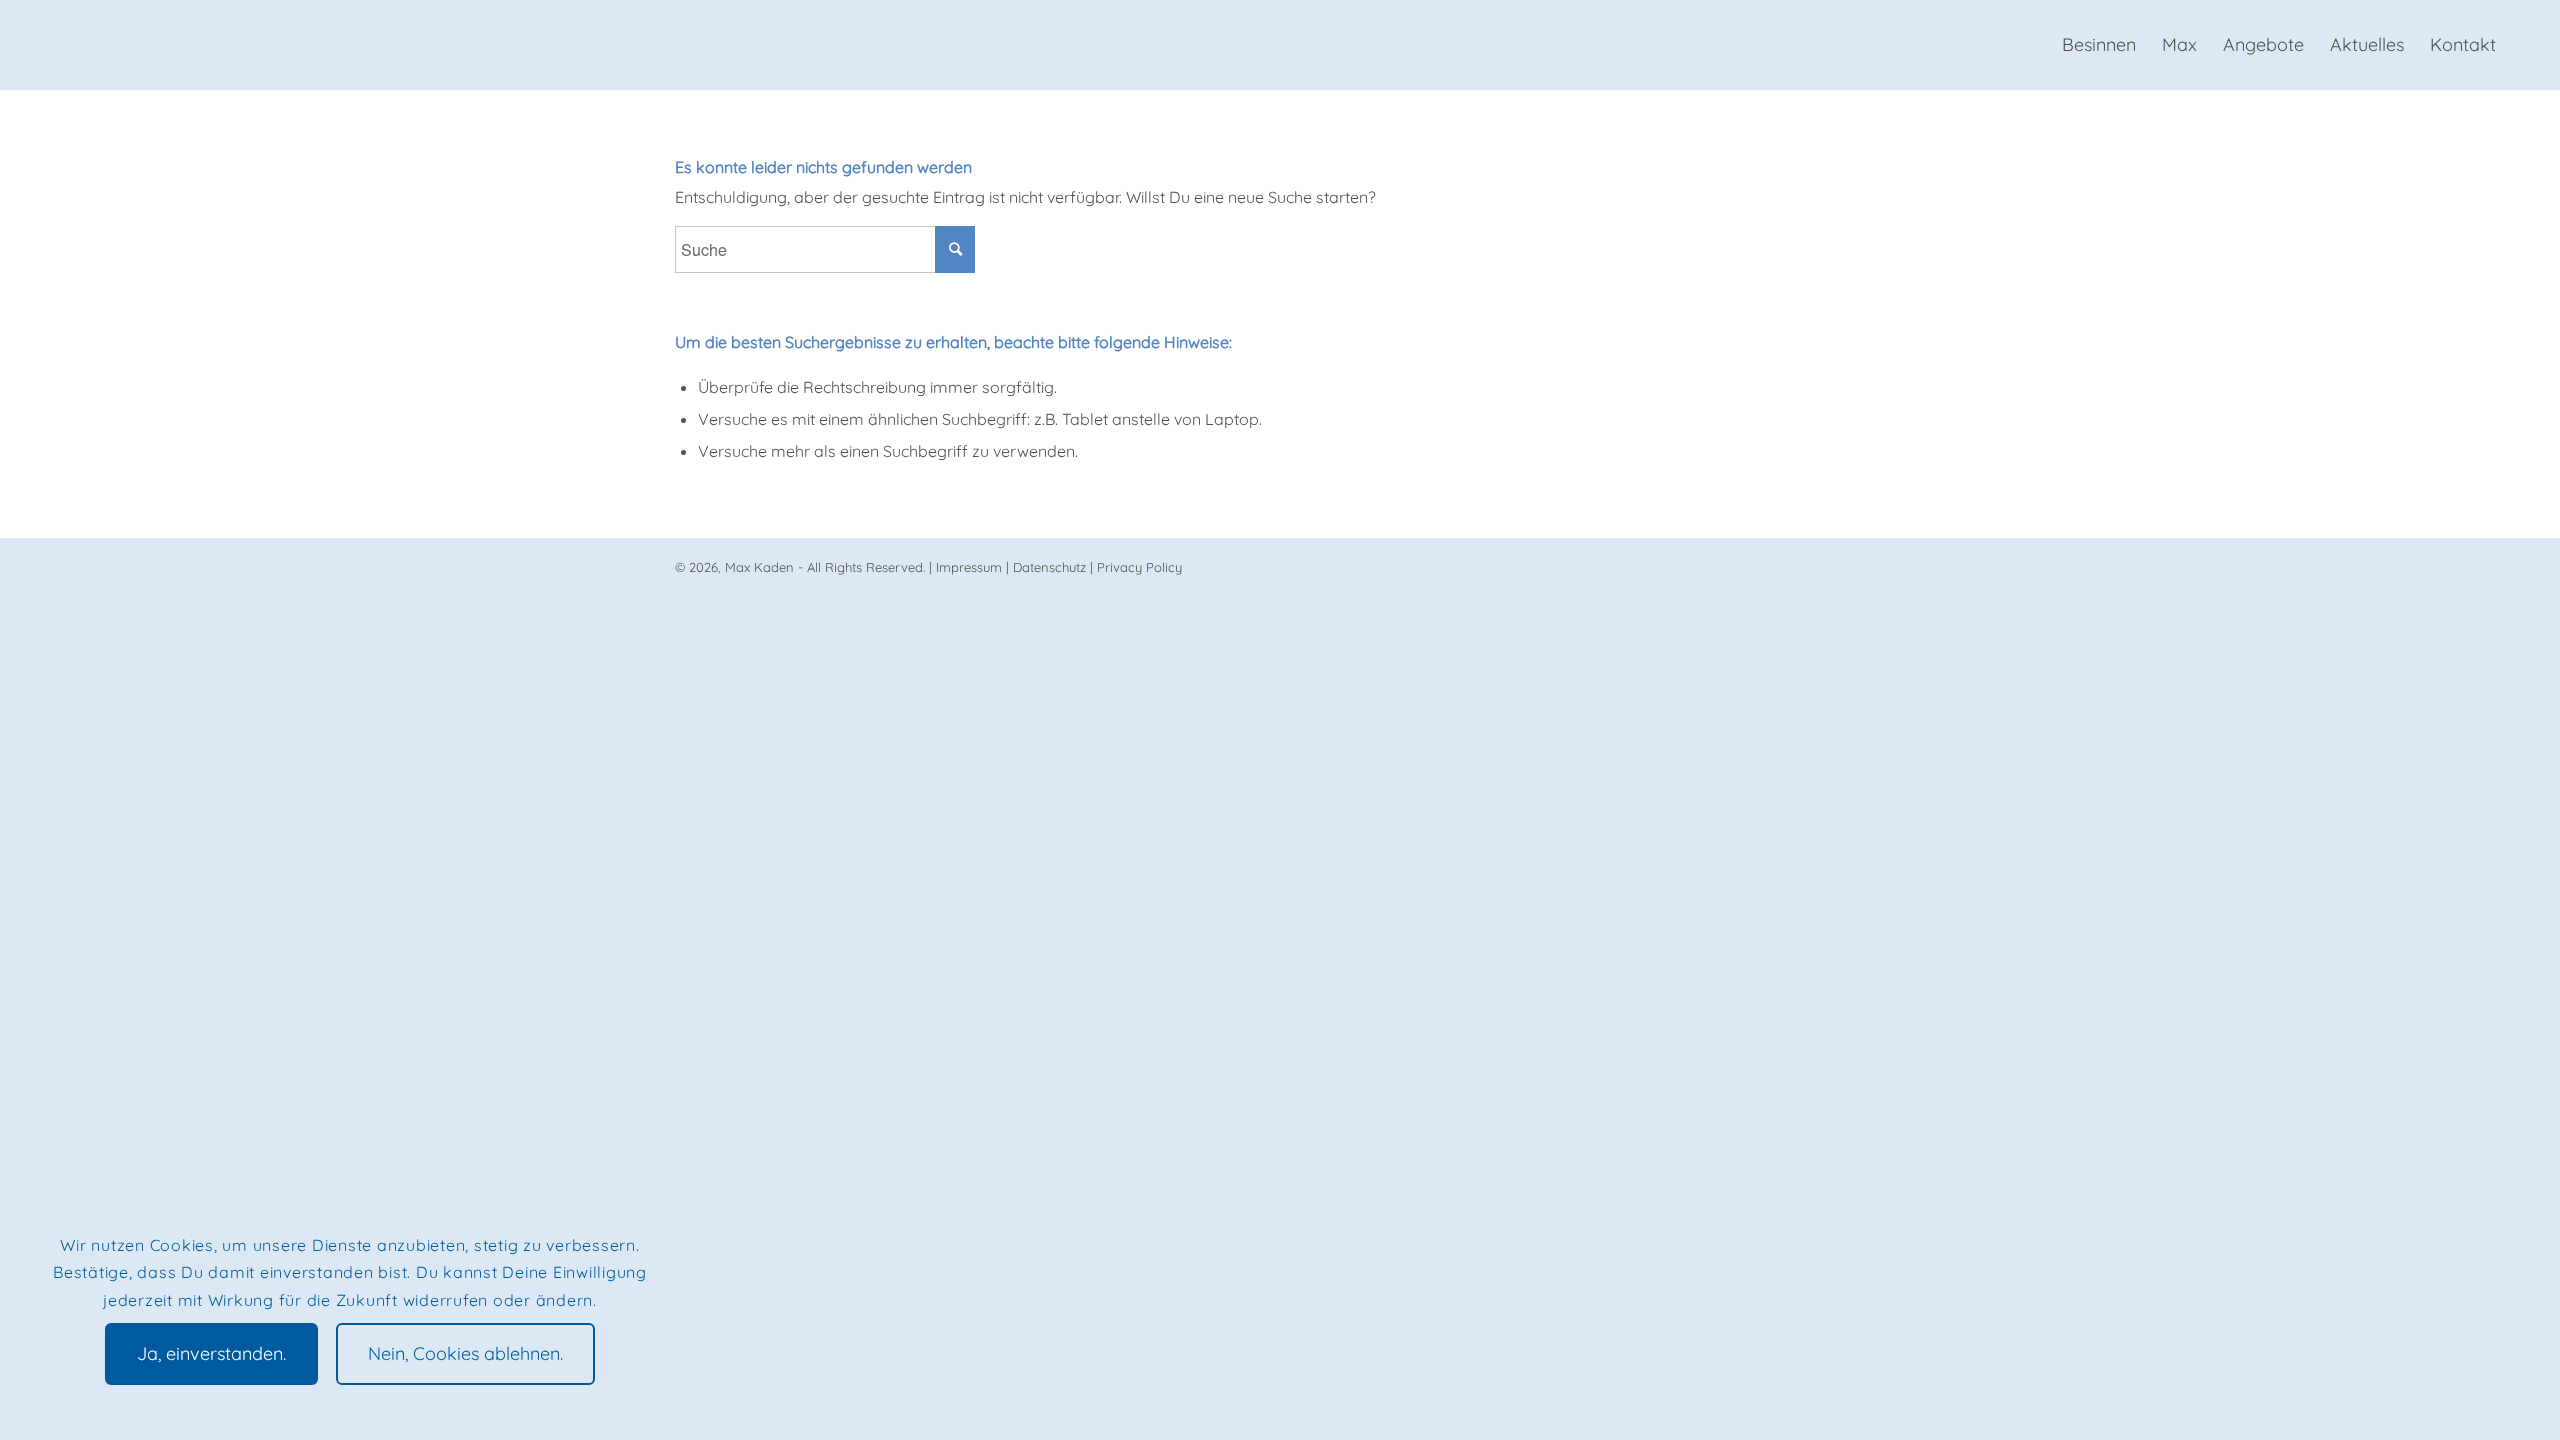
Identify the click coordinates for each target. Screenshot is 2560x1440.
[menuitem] (2099, 45)
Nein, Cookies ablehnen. (465, 1353)
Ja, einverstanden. (211, 1353)
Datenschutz (1049, 567)
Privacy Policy (1139, 567)
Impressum (969, 567)
